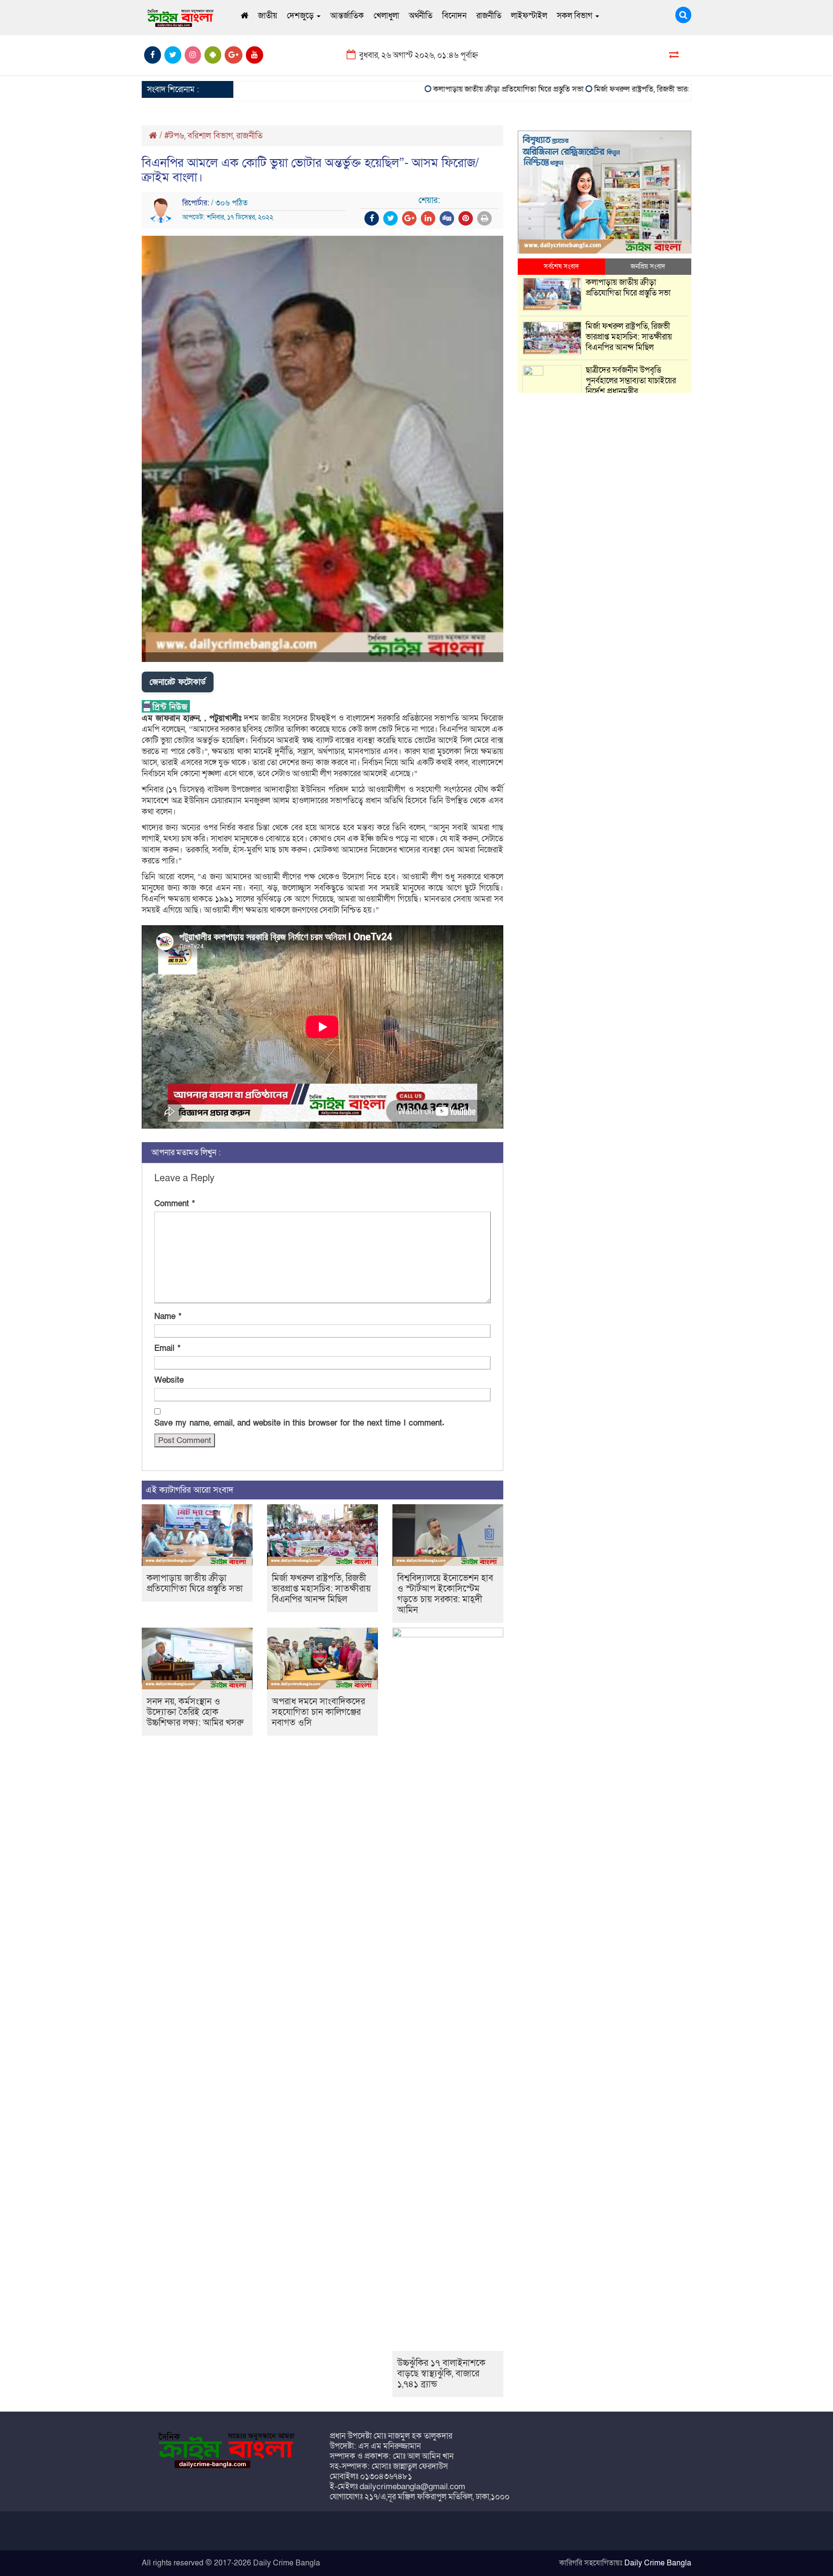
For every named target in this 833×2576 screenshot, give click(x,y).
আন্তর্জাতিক (347, 16)
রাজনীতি (489, 16)
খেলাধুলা (386, 16)
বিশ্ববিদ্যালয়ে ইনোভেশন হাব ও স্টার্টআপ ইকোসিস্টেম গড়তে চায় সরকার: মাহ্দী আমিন (445, 1594)
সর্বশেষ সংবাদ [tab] (561, 266)
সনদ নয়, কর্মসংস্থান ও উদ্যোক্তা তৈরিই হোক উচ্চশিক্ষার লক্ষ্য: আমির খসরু (195, 1712)
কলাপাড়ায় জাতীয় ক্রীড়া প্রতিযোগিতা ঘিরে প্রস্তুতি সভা (465, 89)
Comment (175, 1204)
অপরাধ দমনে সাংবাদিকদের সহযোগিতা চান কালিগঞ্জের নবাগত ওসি (318, 1712)
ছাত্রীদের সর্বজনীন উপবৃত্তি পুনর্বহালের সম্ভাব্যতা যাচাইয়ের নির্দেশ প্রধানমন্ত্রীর (631, 381)
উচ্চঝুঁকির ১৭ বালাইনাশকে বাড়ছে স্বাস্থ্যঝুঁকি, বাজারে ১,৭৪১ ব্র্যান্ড (441, 2374)
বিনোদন (454, 16)
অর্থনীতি (421, 16)
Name (168, 1316)
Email (167, 1348)
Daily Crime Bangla (658, 2563)
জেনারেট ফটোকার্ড (178, 682)
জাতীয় (268, 16)
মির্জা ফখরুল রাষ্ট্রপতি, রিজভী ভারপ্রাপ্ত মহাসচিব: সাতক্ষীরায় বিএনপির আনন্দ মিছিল (667, 89)
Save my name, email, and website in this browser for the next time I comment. (299, 1423)
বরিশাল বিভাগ (210, 136)
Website (169, 1380)
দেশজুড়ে (301, 16)
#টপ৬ (174, 136)
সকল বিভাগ (576, 16)
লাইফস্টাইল (529, 16)
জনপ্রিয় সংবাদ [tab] (648, 266)
